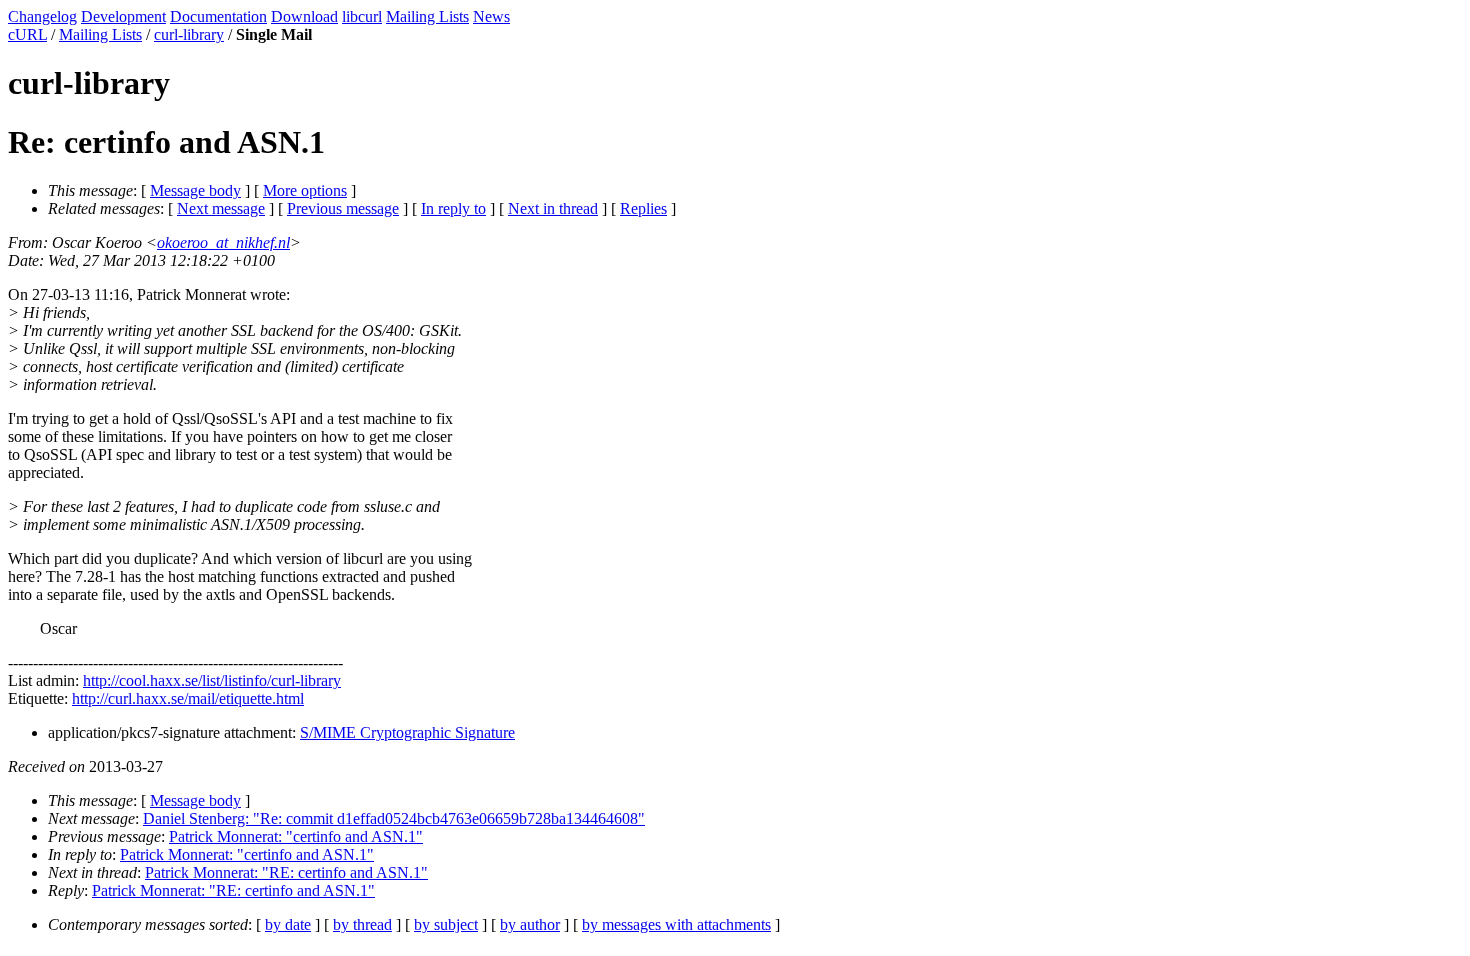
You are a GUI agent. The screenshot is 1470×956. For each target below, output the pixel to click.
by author (530, 924)
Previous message (343, 208)
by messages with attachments (676, 924)
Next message (221, 208)
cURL (27, 34)
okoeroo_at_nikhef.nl (223, 242)
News (491, 16)
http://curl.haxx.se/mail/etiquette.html (188, 698)
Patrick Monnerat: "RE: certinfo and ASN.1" (286, 872)
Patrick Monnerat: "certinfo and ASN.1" (296, 836)
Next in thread (553, 208)
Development (123, 16)
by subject (446, 924)
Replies (643, 208)
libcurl (362, 16)
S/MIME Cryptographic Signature (407, 732)
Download (304, 16)
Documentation (218, 16)
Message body (195, 190)
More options (305, 190)
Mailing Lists (427, 16)
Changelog (42, 16)
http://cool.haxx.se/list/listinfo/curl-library (212, 680)
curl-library (189, 34)
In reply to (453, 208)
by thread (362, 924)
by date (288, 924)
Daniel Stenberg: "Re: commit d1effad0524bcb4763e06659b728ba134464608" (394, 818)
